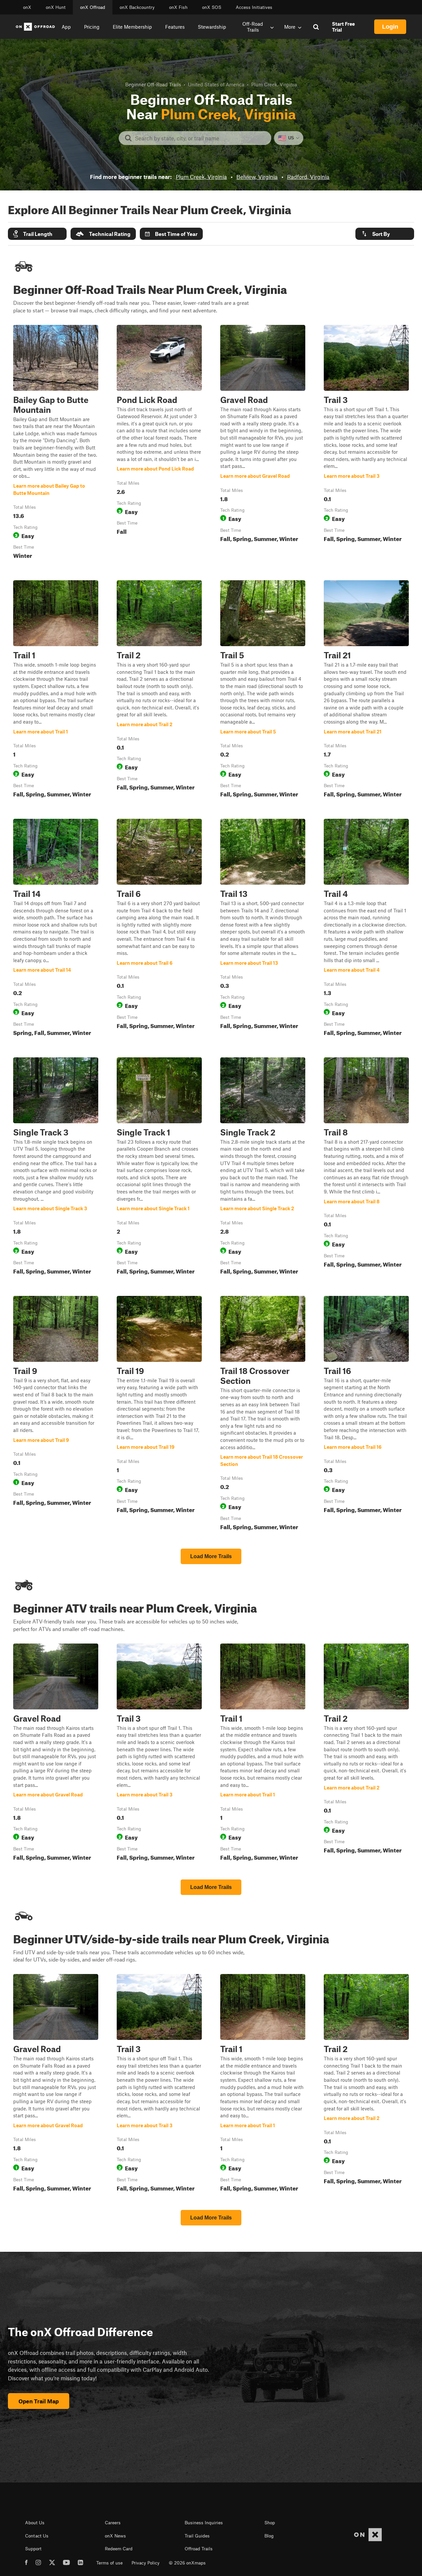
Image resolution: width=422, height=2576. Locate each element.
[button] (37, 234)
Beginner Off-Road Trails (153, 84)
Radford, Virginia (308, 177)
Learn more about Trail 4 (366, 929)
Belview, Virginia (257, 177)
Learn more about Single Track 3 (56, 1167)
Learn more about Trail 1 (56, 690)
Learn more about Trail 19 (159, 1414)
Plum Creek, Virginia (201, 177)
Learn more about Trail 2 (159, 690)
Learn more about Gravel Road (263, 443)
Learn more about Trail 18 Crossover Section (263, 1414)
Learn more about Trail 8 (366, 1167)
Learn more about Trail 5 (263, 690)
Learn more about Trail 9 (56, 1414)
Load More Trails (211, 1556)
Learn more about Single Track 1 (159, 1167)
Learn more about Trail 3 (366, 443)
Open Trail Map (39, 2401)
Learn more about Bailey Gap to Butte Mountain (56, 443)
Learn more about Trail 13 (263, 929)
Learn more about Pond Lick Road (159, 443)
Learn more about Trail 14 (56, 929)
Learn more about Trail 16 (366, 1414)
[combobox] (200, 138)
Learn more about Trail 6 (159, 929)
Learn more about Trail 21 (366, 690)
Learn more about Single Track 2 (263, 1167)
